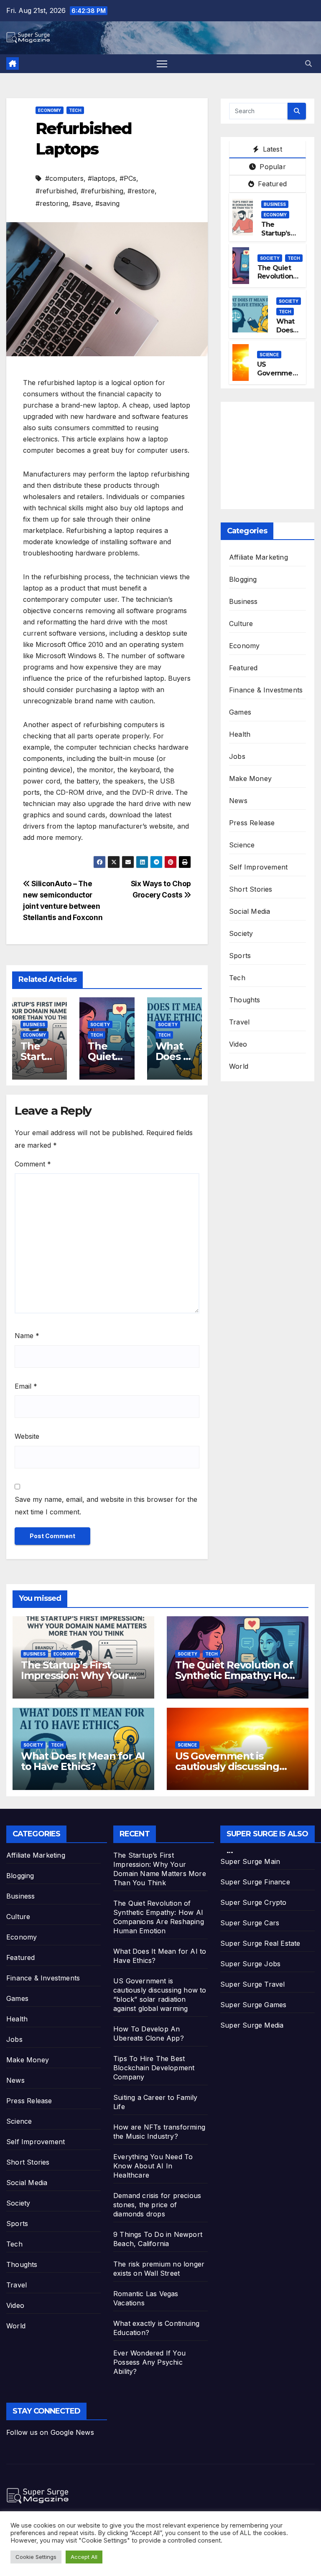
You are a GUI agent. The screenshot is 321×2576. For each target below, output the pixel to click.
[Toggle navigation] (162, 64)
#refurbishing (102, 191)
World (239, 1066)
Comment (33, 1164)
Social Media (250, 911)
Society (100, 1024)
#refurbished (56, 191)
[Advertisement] (275, 454)
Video (238, 1044)
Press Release (252, 823)
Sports (240, 956)
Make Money (250, 778)
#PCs (128, 178)
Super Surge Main (250, 1861)
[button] (308, 63)
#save (82, 203)
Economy (50, 110)
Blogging (243, 579)
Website (27, 1436)
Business (34, 1024)
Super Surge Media (252, 2025)
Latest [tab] (271, 149)
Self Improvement (258, 867)
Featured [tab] (271, 184)
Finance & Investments (266, 690)
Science (269, 355)
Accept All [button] (84, 2557)
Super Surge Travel (253, 1984)
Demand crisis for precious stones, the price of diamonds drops (157, 2205)
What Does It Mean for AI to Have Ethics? (83, 1761)
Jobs (237, 756)
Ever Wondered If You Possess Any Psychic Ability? (149, 2362)
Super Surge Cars (250, 1923)
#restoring (52, 203)
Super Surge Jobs (250, 1964)
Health (240, 734)
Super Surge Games (253, 2005)
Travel (239, 1022)
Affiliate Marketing (259, 557)
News (238, 801)
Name (27, 1336)
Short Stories (251, 889)
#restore (141, 191)
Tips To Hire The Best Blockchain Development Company (154, 2068)
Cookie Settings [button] (36, 2557)
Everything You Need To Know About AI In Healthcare (153, 2166)
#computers (64, 178)
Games (240, 712)
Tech (75, 110)
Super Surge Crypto (253, 1902)
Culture (241, 624)
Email (26, 1386)
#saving (107, 203)
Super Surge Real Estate (260, 1943)
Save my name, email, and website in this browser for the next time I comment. (106, 1506)
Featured (243, 668)
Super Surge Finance (255, 1882)
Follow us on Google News (50, 2432)
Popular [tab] (272, 167)
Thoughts (245, 1000)
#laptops (102, 178)
